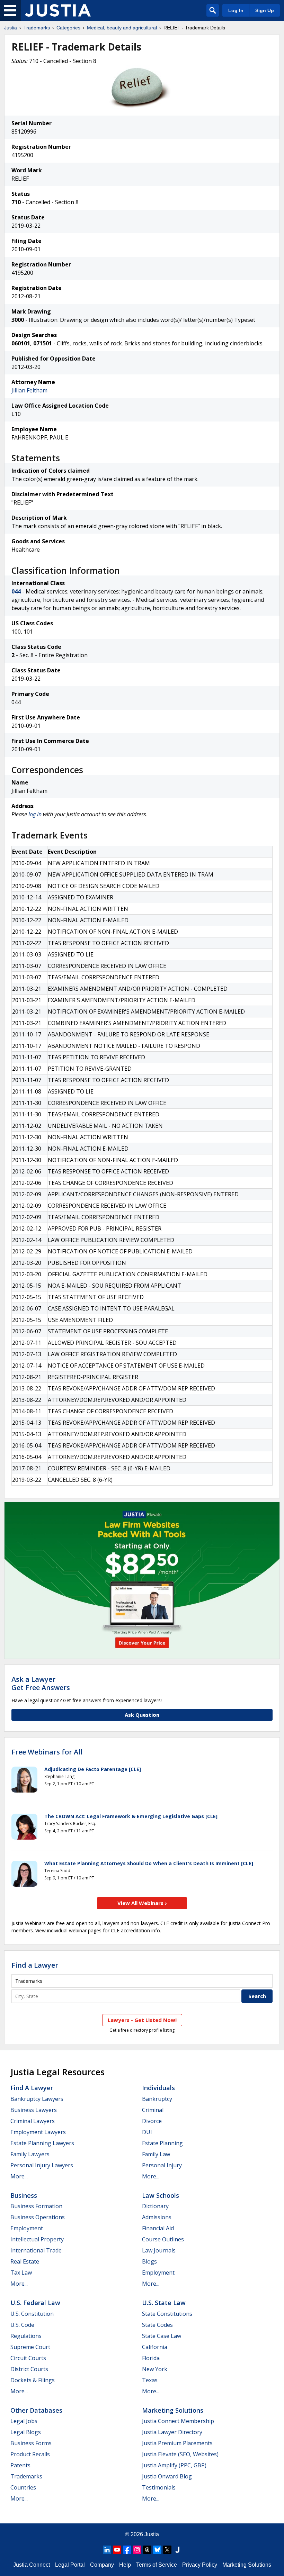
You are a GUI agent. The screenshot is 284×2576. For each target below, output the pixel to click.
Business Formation (36, 2206)
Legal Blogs (26, 2432)
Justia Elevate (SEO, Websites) (180, 2454)
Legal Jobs (24, 2421)
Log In (236, 10)
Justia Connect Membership (178, 2421)
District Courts (29, 2369)
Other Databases (36, 2410)
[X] (167, 2550)
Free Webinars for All (47, 1752)
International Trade (36, 2250)
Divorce (152, 2121)
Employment (27, 2228)
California (155, 2347)
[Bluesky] (157, 2550)
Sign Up (265, 10)
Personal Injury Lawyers (42, 2165)
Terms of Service (157, 2565)
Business (24, 2195)
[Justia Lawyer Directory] (177, 2550)
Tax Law (21, 2273)
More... (19, 2176)
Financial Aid (158, 2228)
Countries (23, 2487)
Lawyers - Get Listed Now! (142, 2020)
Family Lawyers (30, 2154)
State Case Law (162, 2336)
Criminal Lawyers (33, 2121)
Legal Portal (70, 2565)
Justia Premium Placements (177, 2443)
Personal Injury (162, 2165)
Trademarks (37, 28)
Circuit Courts (28, 2358)
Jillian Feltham (29, 390)
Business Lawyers (34, 2110)
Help (125, 2565)
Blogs (149, 2261)
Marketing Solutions (173, 2410)
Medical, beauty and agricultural (122, 28)
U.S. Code (22, 2325)
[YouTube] (117, 2550)
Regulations (26, 2336)
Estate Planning (162, 2143)
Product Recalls (30, 2454)
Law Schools (161, 2195)
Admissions (157, 2217)
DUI (147, 2132)
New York (155, 2369)
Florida (151, 2358)
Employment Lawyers (38, 2132)
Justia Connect (32, 2565)
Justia (11, 28)
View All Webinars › (142, 1903)
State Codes (157, 2325)
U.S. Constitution (32, 2314)
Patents (20, 2465)
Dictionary (155, 2206)
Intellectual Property (37, 2239)
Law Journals (159, 2250)
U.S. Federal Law (35, 2303)
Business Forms (31, 2443)
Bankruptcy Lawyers (37, 2099)
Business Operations (38, 2217)
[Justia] (58, 10)
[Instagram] (137, 2550)
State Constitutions (167, 2314)
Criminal (153, 2110)
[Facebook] (127, 2550)
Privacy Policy (200, 2565)
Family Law (156, 2154)
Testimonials (159, 2487)
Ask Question (142, 1715)
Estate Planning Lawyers (42, 2143)
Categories (68, 28)
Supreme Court (30, 2347)
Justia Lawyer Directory (172, 2432)
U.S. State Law (164, 2303)
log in (35, 814)
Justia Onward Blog (167, 2476)
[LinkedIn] (107, 2550)
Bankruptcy (157, 2099)
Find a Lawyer (35, 1965)
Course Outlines (163, 2239)
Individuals (158, 2088)
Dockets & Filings (33, 2380)
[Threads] (147, 2550)
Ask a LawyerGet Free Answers (41, 1683)
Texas (150, 2380)
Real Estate (25, 2261)
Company (102, 2565)
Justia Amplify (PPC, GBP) (174, 2465)
